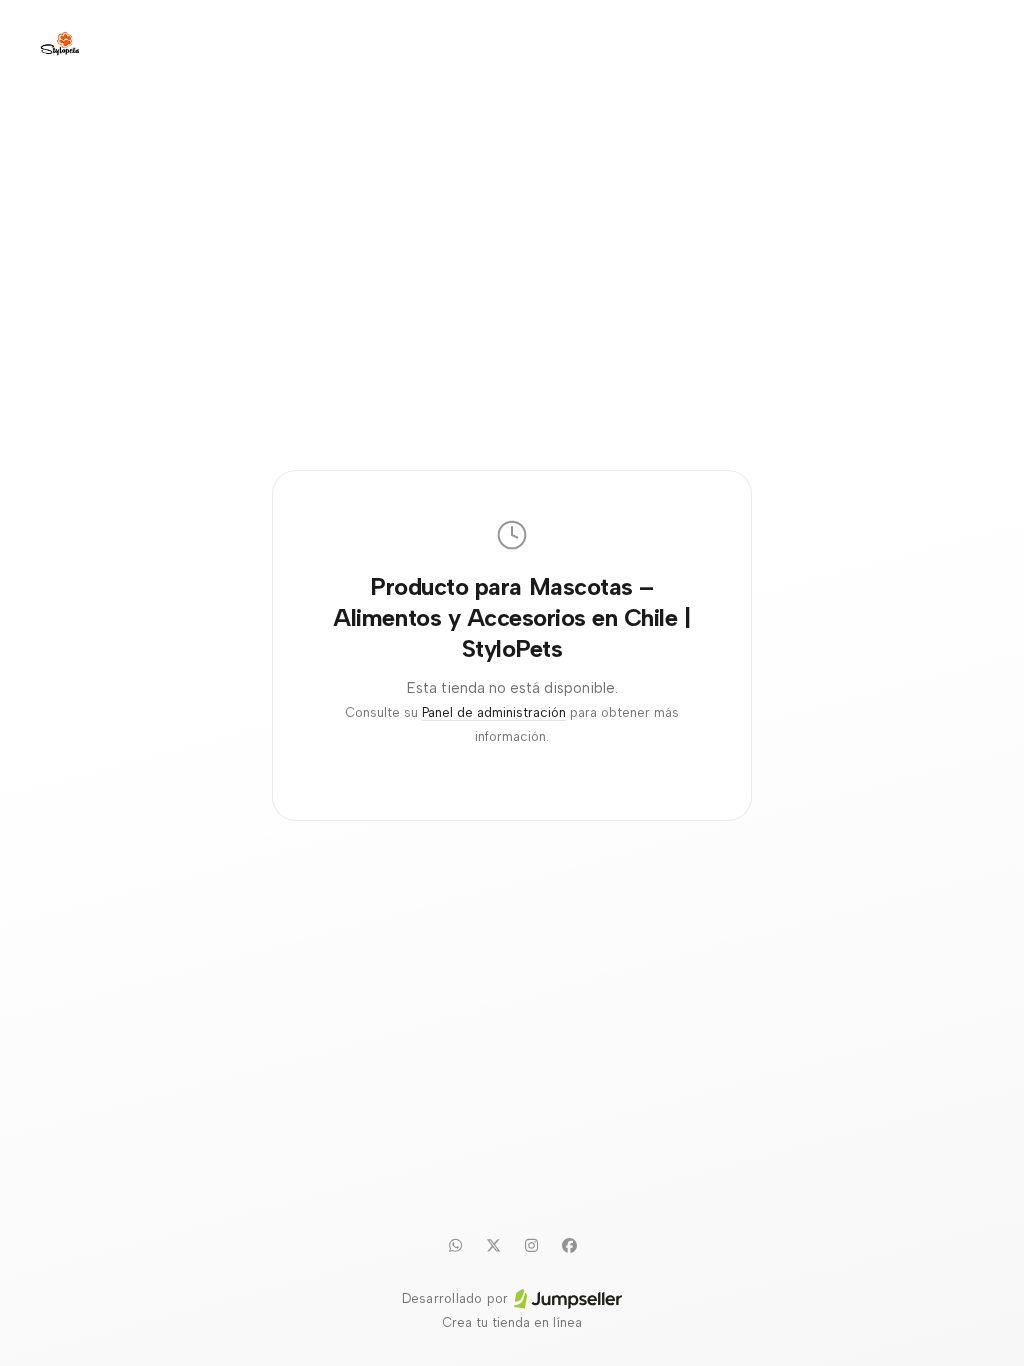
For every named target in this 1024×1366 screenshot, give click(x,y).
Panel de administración (494, 712)
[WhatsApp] (455, 1245)
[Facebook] (569, 1245)
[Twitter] (493, 1245)
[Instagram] (531, 1245)
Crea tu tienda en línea (512, 1322)
